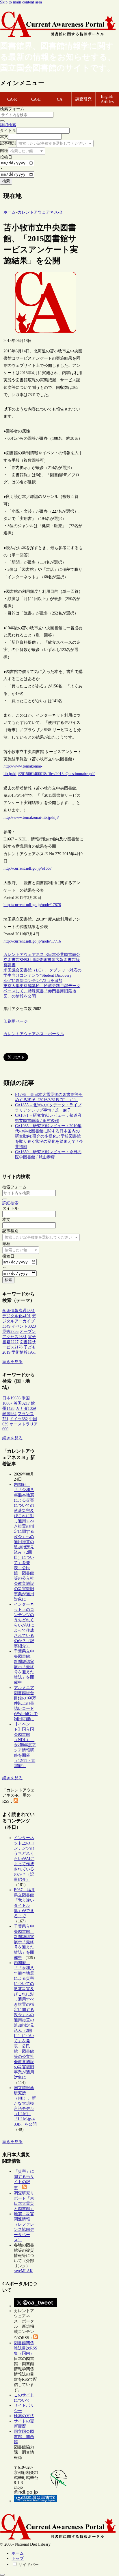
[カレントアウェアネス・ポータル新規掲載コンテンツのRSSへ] (36, 2338)
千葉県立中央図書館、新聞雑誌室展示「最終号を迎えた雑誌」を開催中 (24, 1667)
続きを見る (12, 1362)
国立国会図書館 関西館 (24, 2437)
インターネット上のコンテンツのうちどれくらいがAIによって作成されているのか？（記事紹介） (24, 1625)
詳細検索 (8, 125)
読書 (12, 965)
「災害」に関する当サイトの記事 (24, 2180)
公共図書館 (66, 955)
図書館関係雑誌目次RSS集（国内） (26, 2348)
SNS (23, 960)
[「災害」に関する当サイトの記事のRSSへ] (24, 2188)
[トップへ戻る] (2, 2575)
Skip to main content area (21, 2)
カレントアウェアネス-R (26, 955)
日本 (52, 955)
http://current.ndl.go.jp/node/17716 (32, 941)
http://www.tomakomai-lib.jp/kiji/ (31, 817)
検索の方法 (24, 2416)
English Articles (107, 99)
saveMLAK (23, 2271)
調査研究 (83, 99)
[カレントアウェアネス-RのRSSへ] (16, 1801)
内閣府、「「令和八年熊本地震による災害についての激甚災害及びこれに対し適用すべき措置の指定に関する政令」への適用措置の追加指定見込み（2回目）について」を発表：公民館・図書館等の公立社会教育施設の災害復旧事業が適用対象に (24, 1542)
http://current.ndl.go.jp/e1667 (28, 868)
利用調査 (35, 960)
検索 (6, 181)
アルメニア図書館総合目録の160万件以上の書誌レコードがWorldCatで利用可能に (26, 1703)
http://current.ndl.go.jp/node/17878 (32, 905)
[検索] (2, 121)
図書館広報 (53, 960)
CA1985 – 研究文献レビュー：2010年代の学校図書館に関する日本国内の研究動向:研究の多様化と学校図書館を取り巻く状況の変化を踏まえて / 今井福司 (49, 1136)
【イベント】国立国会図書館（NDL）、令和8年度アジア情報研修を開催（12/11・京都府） (25, 1745)
